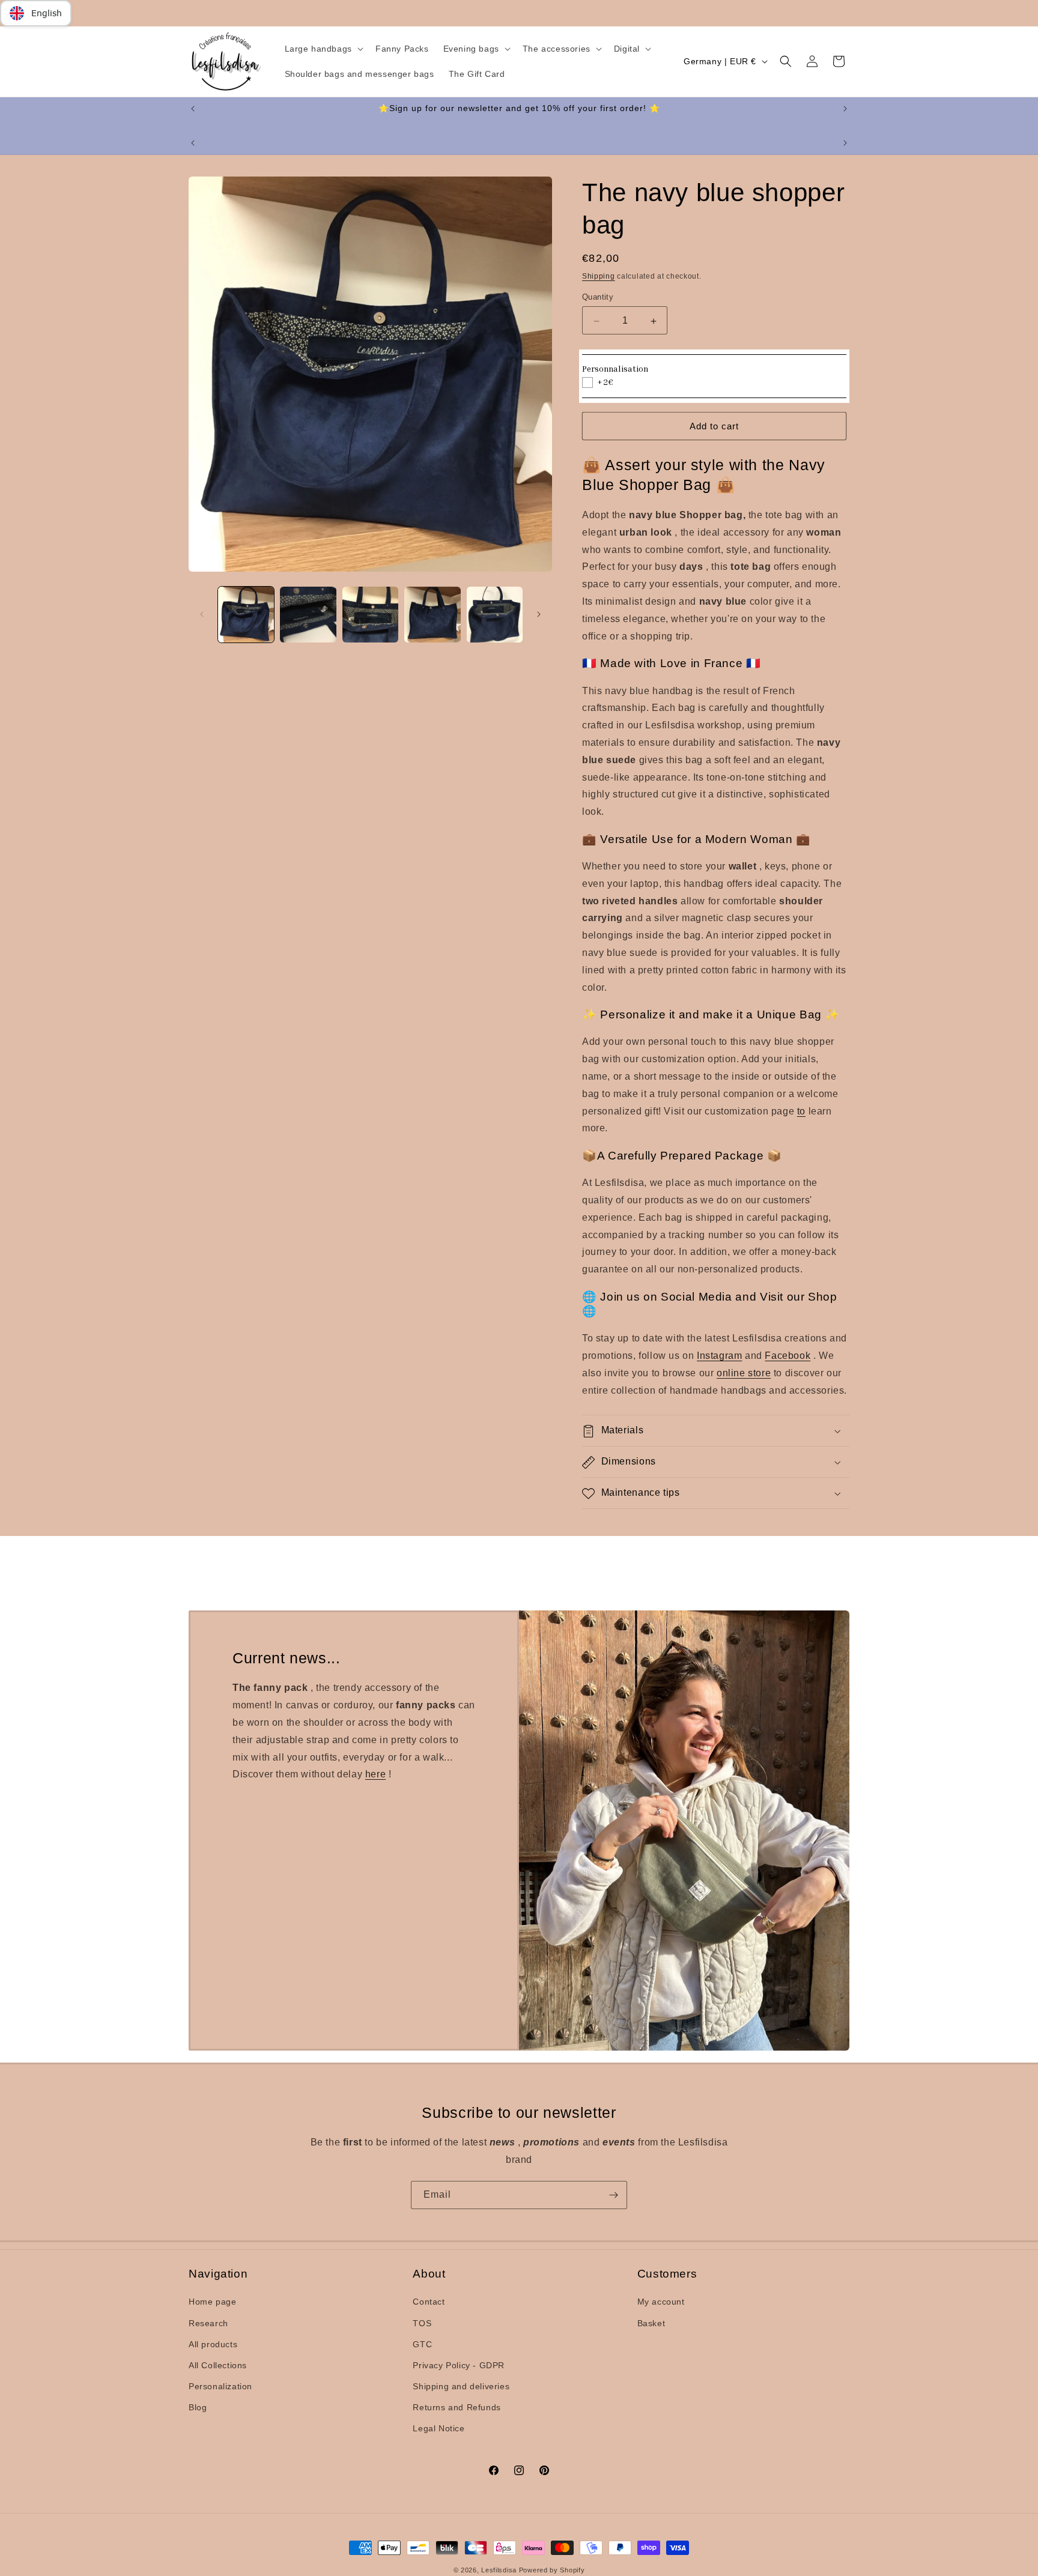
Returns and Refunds (457, 2407)
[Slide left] (202, 614)
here (375, 1774)
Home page (212, 2302)
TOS (422, 2323)
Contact (429, 2302)
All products (213, 2344)
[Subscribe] (613, 2195)
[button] (323, 49)
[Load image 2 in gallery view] (308, 615)
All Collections (218, 2365)
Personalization (220, 2386)
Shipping (599, 276)
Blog (198, 2407)
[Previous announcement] (193, 109)
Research (208, 2323)
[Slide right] (539, 614)
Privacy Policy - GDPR (459, 2365)
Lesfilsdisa (499, 2570)
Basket (651, 2323)
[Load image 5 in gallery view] (495, 615)
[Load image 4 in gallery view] (432, 615)
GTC (422, 2344)
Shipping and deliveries (461, 2386)
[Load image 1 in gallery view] (246, 615)
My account (661, 2302)
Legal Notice (439, 2428)
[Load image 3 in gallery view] (370, 615)
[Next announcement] (845, 109)
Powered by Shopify (552, 2570)
